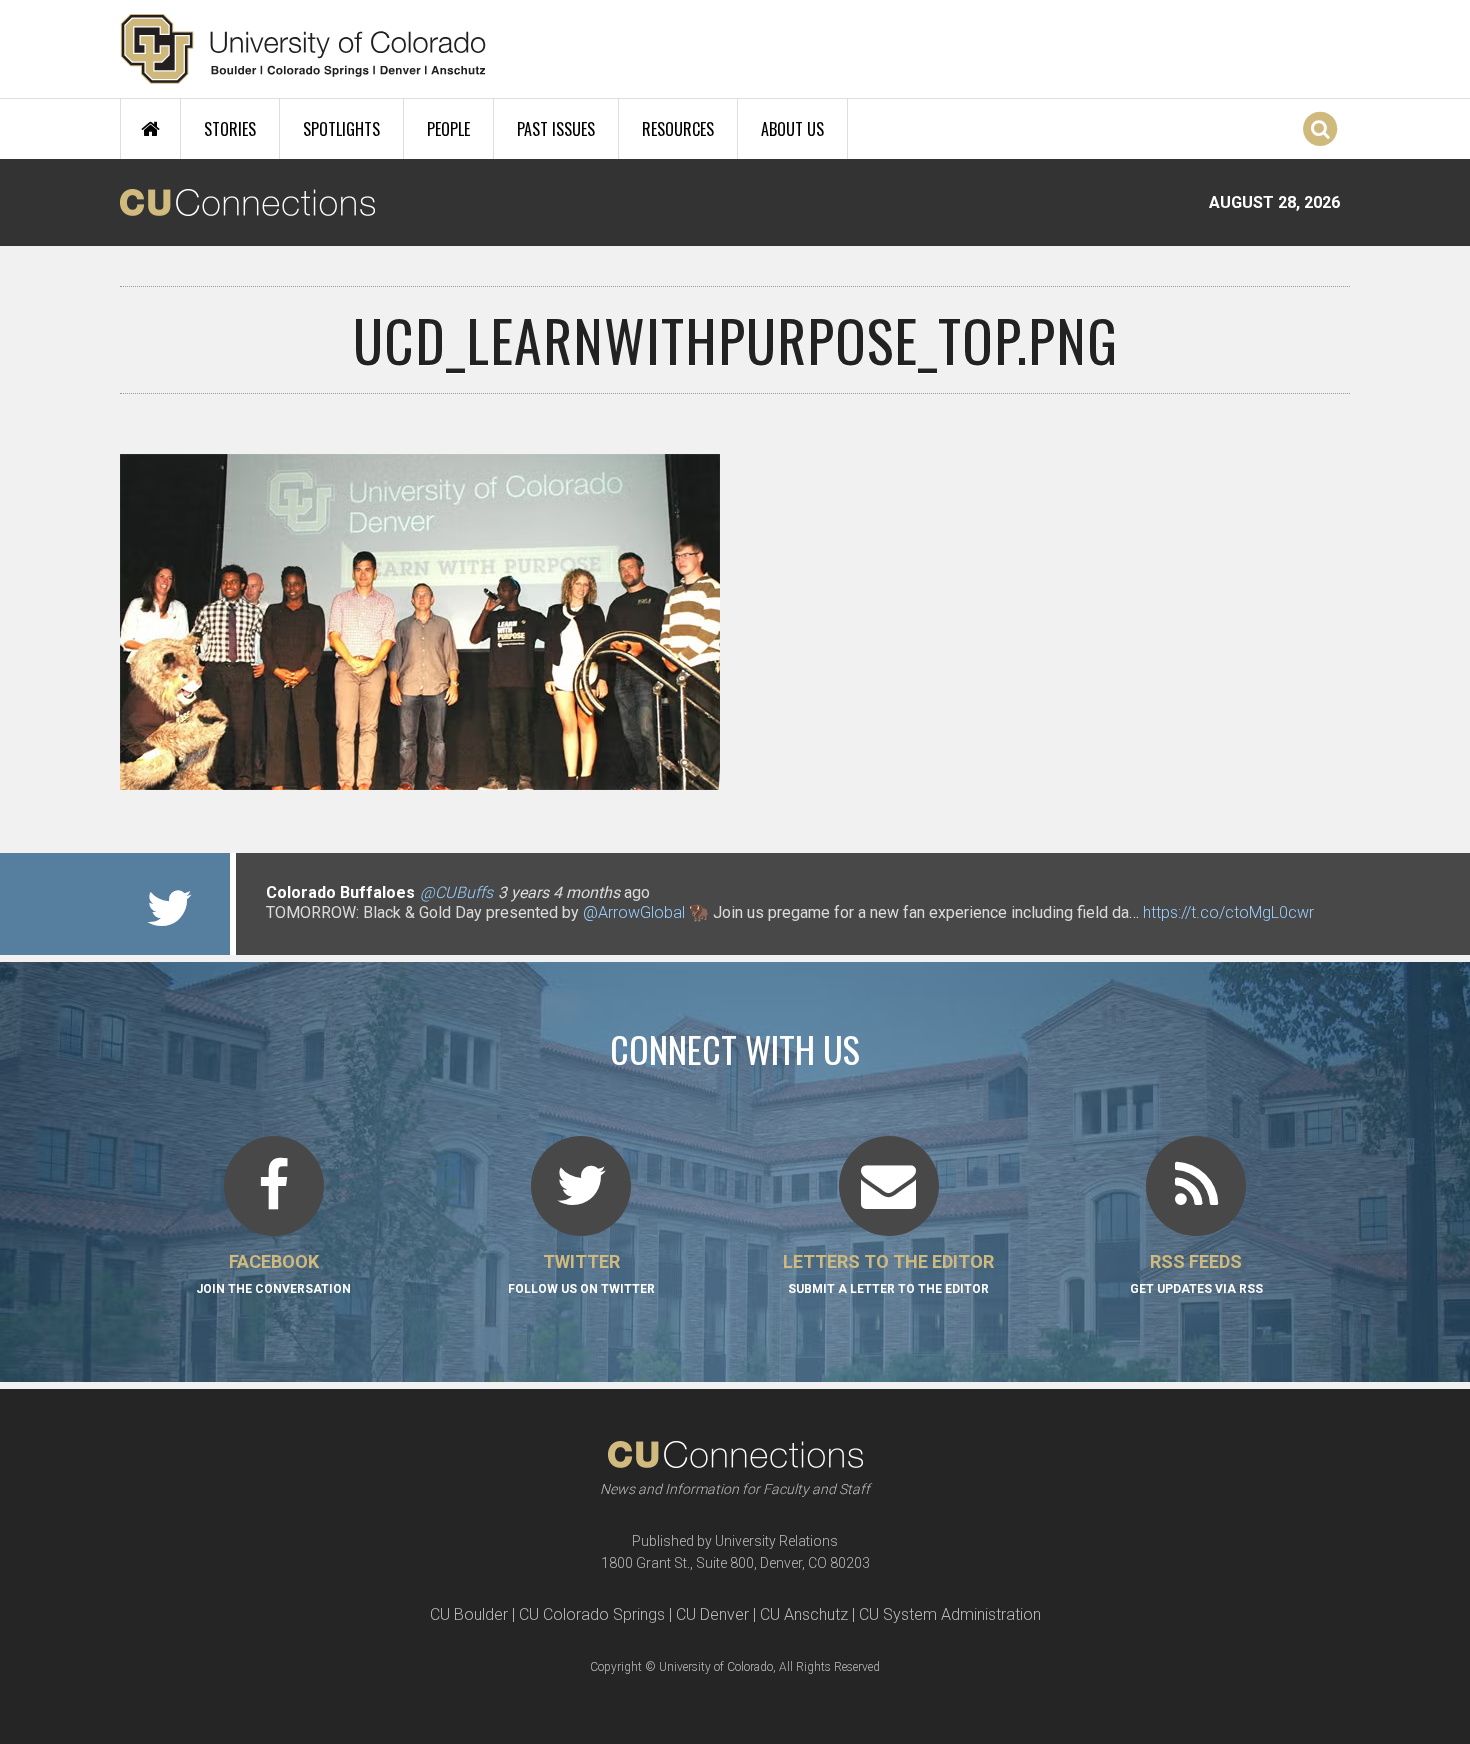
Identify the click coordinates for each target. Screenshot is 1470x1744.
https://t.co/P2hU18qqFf (350, 932)
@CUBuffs (456, 892)
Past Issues (556, 129)
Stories (230, 129)
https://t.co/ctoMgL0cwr (1228, 912)
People (448, 129)
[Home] (303, 49)
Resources (678, 129)
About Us (792, 129)
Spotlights (341, 129)
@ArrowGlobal (634, 912)
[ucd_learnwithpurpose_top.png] (735, 782)
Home (150, 129)
